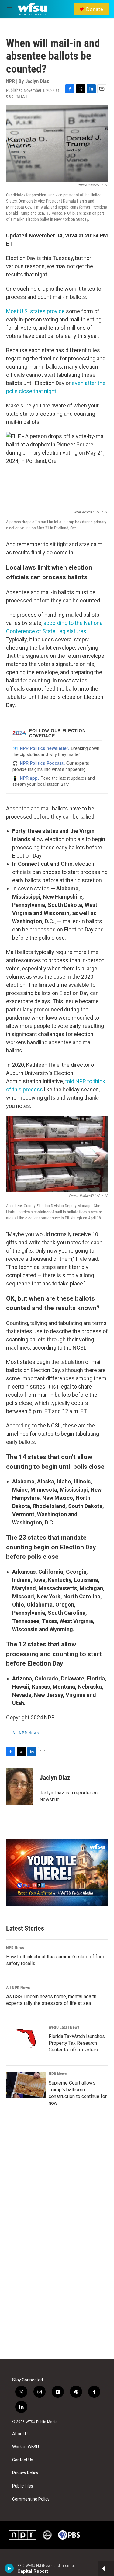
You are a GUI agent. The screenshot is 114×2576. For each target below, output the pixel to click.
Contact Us (23, 2460)
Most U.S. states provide (35, 311)
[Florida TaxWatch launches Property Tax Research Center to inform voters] (26, 2038)
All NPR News (26, 1733)
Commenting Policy (31, 2499)
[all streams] (106, 2568)
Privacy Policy (25, 2473)
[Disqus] (57, 2277)
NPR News (15, 1948)
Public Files (23, 2486)
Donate (95, 9)
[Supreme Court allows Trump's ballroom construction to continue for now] (26, 2085)
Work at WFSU (26, 2447)
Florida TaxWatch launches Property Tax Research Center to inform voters (77, 2043)
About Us (21, 2434)
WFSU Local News (64, 2027)
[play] (9, 2568)
